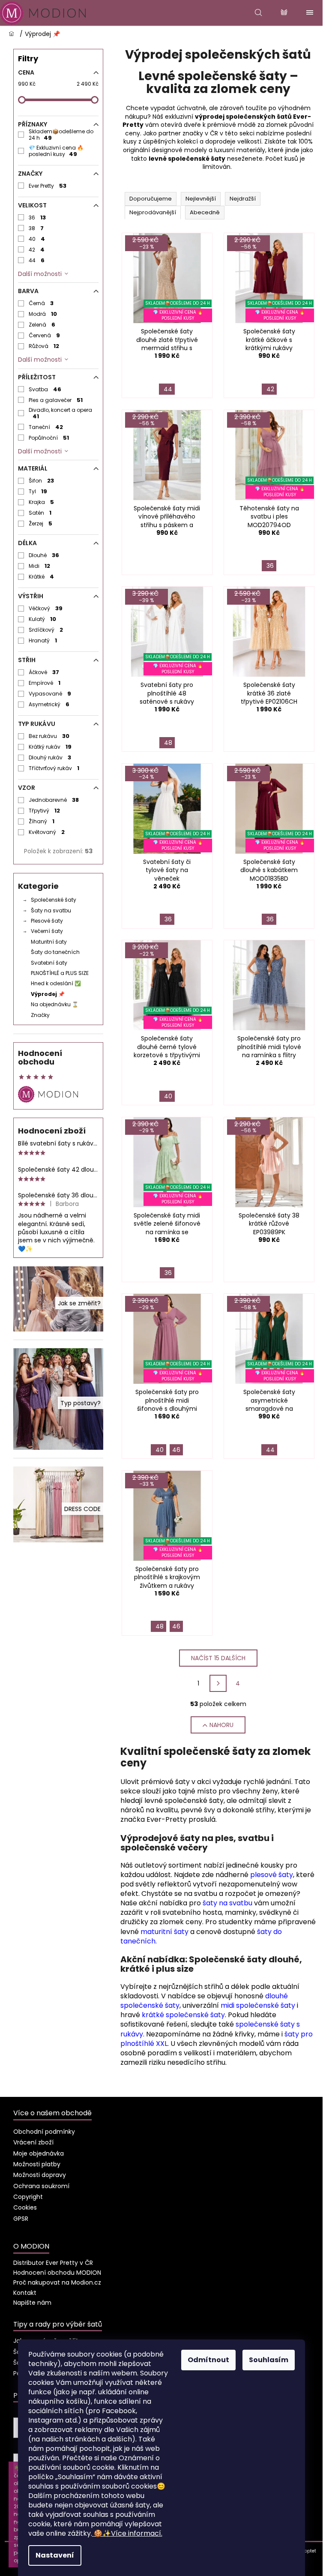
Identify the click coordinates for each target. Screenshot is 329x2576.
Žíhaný (42, 821)
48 (168, 743)
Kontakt (25, 2293)
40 (37, 239)
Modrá (43, 314)
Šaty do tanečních (55, 952)
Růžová (44, 346)
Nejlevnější (201, 199)
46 (176, 1450)
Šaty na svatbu (51, 910)
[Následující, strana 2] (218, 1683)
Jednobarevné (54, 800)
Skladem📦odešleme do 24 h (61, 135)
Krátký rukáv (50, 747)
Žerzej (41, 523)
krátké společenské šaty (183, 2015)
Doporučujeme (151, 199)
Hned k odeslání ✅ (56, 983)
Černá (41, 303)
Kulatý (43, 619)
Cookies (25, 2207)
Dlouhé (44, 555)
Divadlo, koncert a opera (60, 413)
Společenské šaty (54, 900)
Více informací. (128, 2533)
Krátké (42, 577)
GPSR (21, 2219)
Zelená (42, 325)
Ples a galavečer (56, 400)
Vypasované (50, 694)
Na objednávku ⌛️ (55, 1004)
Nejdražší (243, 199)
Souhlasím (269, 2360)
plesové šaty (272, 1875)
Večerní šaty (47, 931)
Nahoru (221, 1725)
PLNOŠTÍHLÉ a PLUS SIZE (60, 973)
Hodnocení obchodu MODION (57, 2273)
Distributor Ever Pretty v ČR (53, 2263)
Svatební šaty (49, 963)
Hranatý (43, 640)
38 (36, 228)
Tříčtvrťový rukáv (54, 768)
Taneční (46, 427)
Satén (40, 513)
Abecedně (205, 212)
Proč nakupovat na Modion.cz (57, 2282)
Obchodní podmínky (44, 2132)
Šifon (42, 481)
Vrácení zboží (33, 2142)
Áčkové (44, 672)
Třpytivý (45, 811)
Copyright (28, 2197)
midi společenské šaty (258, 2005)
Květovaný (47, 832)
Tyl (38, 491)
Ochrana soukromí (41, 2186)
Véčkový (46, 608)
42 (37, 250)
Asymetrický (49, 704)
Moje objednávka (39, 2153)
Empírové (45, 683)
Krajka (42, 502)
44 (37, 260)
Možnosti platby (37, 2164)
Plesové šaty (47, 921)
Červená (45, 335)
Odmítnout (208, 2360)
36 (37, 217)
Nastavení (55, 2555)
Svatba (45, 389)
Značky (40, 1015)
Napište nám (32, 2303)
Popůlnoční (49, 438)
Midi (40, 566)
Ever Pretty (48, 186)
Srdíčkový (46, 630)
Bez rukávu (49, 736)
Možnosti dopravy (40, 2175)
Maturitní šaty (49, 942)
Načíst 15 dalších (218, 1658)
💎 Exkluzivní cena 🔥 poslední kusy (56, 151)
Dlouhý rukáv (50, 757)
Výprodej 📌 (48, 994)
